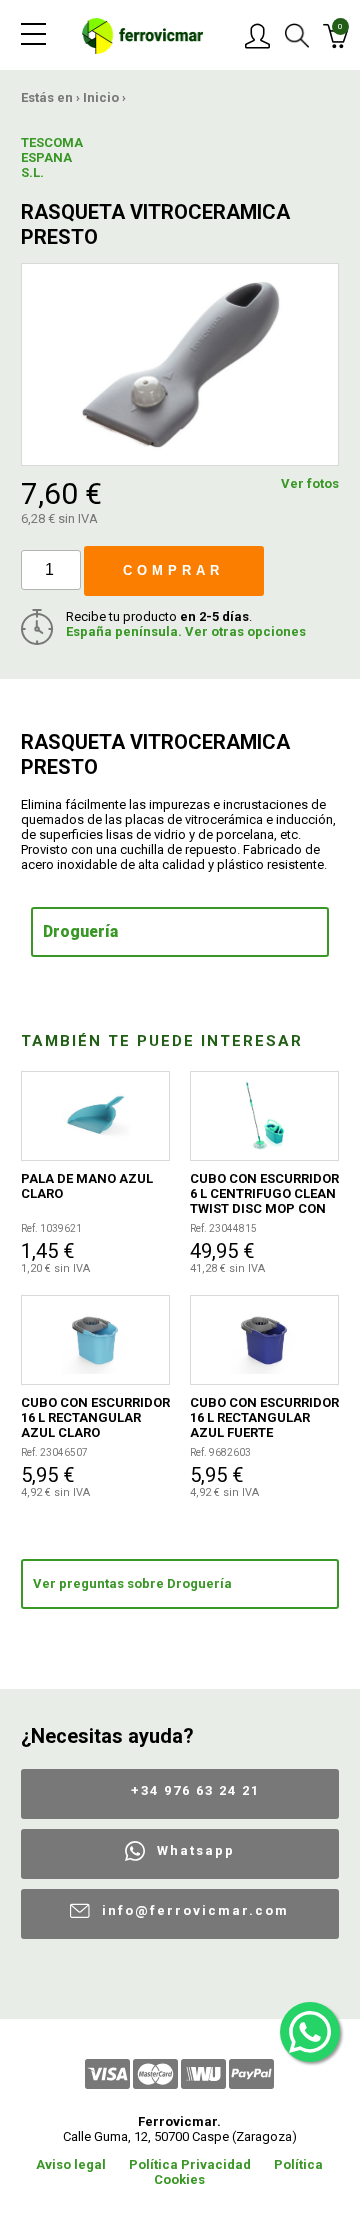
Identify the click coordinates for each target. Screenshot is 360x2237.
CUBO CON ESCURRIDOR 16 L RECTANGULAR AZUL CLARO (95, 1417)
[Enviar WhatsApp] (310, 2032)
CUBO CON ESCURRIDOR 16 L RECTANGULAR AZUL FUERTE (264, 1417)
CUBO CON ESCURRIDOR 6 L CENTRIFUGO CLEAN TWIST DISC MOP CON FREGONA (264, 1193)
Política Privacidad (190, 2164)
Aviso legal (71, 2164)
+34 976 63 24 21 (195, 1790)
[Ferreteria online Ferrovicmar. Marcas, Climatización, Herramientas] (142, 34)
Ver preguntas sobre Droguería (132, 1583)
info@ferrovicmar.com (195, 1910)
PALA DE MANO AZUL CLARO (87, 1186)
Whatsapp (196, 1850)
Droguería (80, 932)
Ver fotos (310, 483)
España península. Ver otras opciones (186, 631)
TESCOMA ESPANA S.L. (52, 157)
